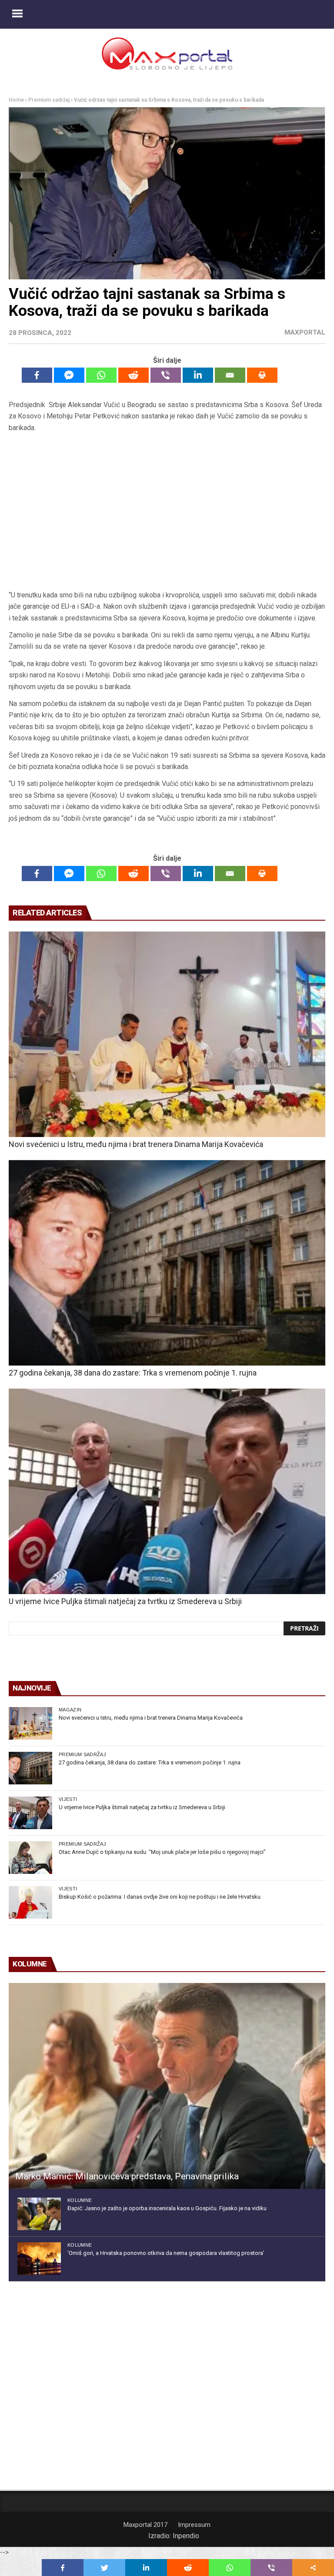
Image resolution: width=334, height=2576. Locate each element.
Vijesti (68, 1799)
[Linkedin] (198, 375)
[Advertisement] (167, 512)
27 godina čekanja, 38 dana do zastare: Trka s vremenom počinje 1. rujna (133, 1373)
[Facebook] (37, 375)
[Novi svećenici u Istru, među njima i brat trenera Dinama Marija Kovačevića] (167, 1034)
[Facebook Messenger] (69, 375)
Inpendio (186, 2536)
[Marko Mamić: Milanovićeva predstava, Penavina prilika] (167, 2086)
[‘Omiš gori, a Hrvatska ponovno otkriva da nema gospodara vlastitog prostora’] (39, 2259)
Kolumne (80, 2200)
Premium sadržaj (49, 100)
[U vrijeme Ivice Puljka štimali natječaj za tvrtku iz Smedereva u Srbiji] (167, 1491)
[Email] (230, 375)
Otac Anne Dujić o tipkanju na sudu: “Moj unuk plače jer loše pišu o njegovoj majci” (162, 1852)
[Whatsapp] (101, 375)
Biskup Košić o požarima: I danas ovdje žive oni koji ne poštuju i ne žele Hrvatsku (160, 1897)
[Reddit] (134, 375)
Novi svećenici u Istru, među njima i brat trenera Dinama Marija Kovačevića (136, 1144)
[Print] (262, 375)
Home (16, 100)
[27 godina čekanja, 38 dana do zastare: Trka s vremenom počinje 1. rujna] (167, 1263)
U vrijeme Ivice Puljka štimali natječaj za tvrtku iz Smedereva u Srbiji (125, 1601)
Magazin (70, 1710)
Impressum (194, 2525)
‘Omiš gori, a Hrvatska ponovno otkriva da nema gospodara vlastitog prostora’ (166, 2253)
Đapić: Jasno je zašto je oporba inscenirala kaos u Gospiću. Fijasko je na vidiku (167, 2208)
